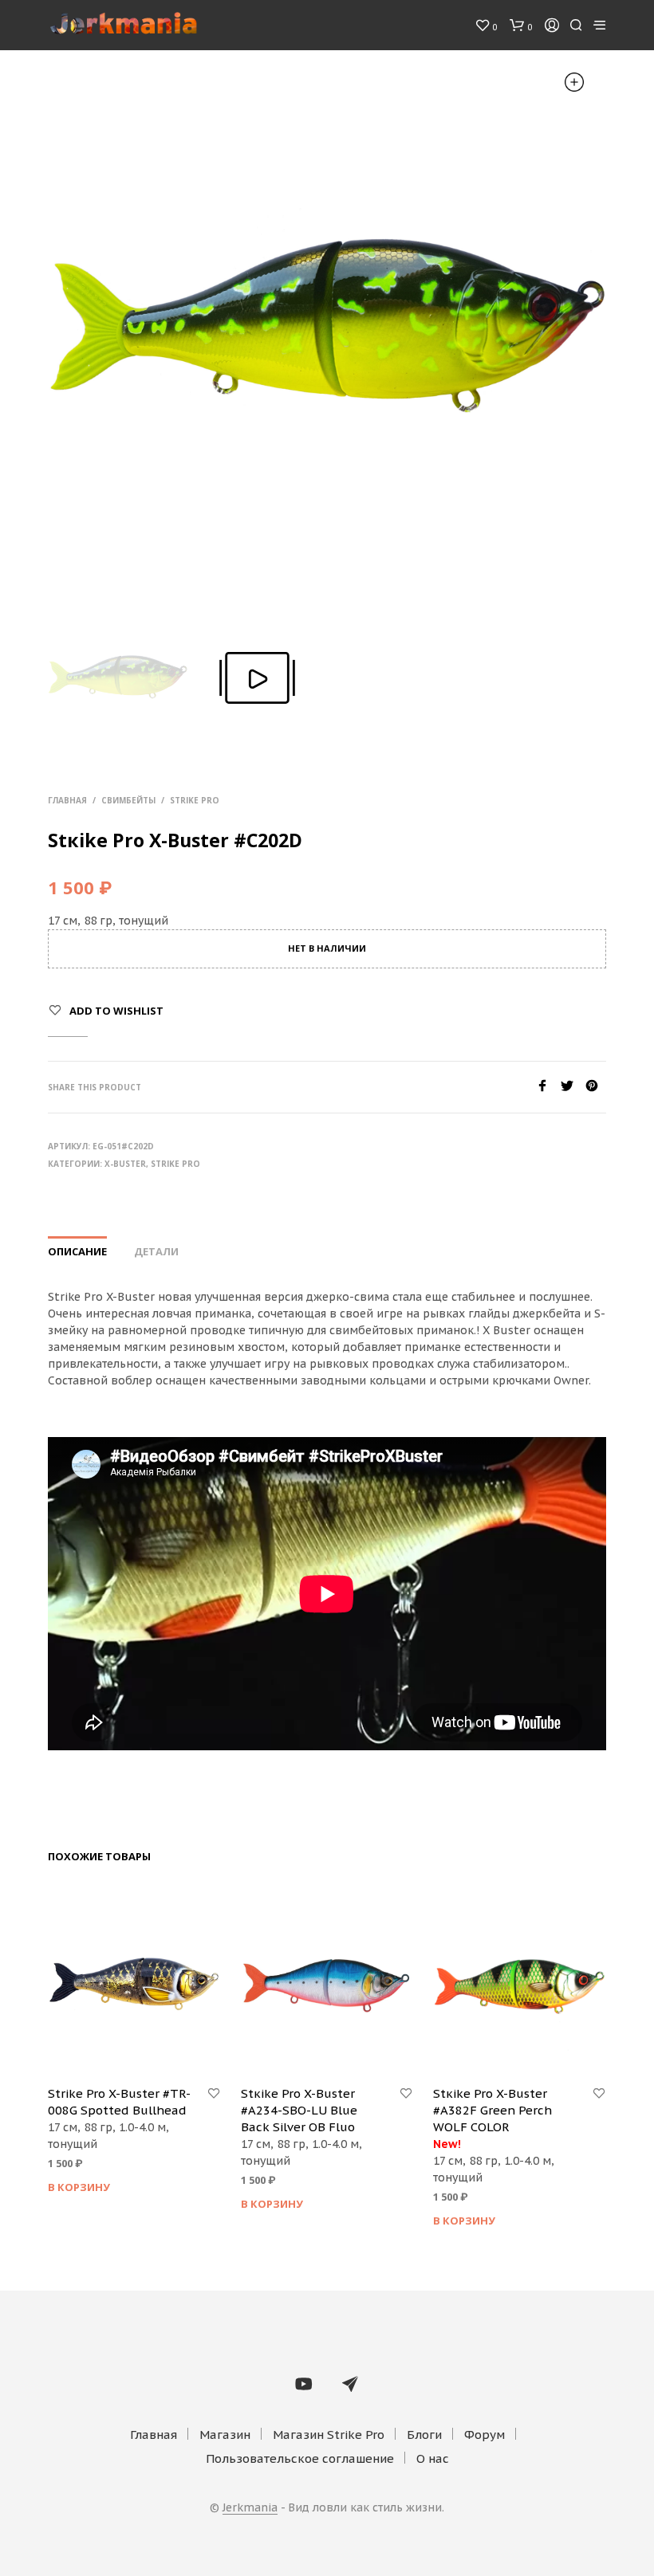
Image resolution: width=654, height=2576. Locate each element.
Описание (77, 1251)
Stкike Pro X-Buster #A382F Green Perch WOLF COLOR (492, 2110)
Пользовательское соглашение (300, 2458)
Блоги (424, 2435)
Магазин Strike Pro (329, 2435)
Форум (485, 2435)
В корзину (79, 2187)
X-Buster (125, 1164)
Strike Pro (195, 800)
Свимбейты (128, 800)
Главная (67, 800)
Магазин (225, 2435)
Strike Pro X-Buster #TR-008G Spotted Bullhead (119, 2102)
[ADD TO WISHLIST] (214, 2094)
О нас (433, 2458)
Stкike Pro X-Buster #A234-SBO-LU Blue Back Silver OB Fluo (299, 2110)
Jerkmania (250, 2508)
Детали (156, 1251)
